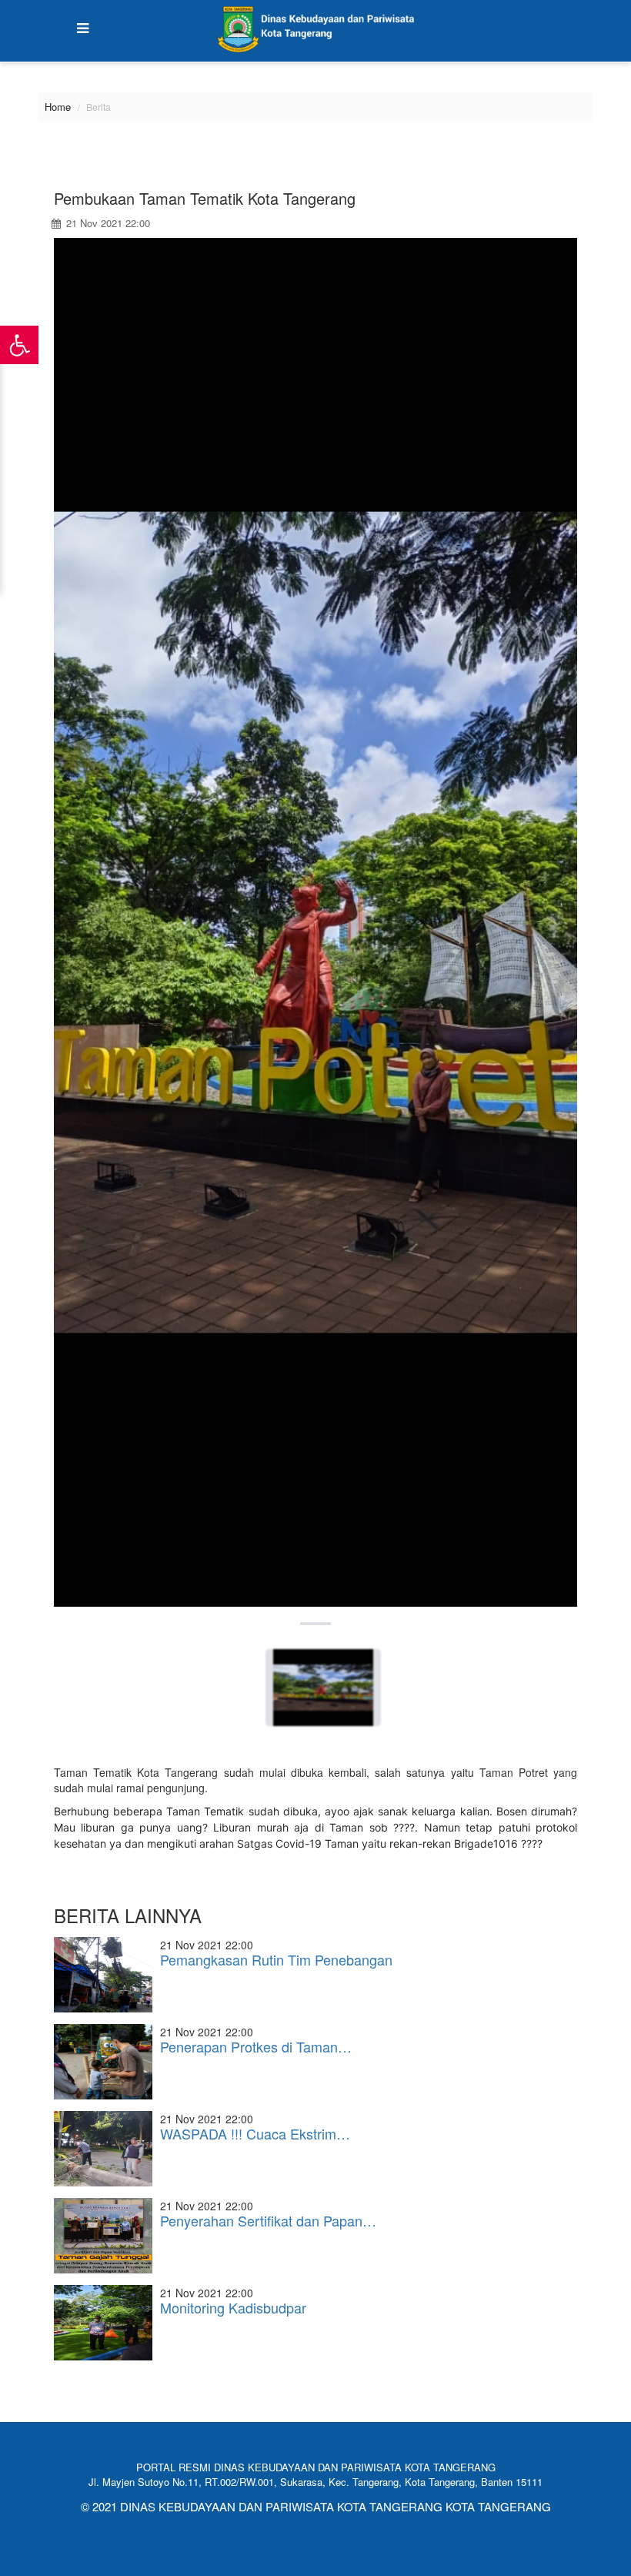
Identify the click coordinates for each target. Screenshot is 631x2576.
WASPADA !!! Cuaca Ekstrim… (255, 2133)
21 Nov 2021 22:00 (107, 223)
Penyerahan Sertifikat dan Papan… (268, 2220)
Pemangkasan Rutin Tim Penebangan (276, 1959)
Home (58, 107)
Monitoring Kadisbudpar (233, 2307)
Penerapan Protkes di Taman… (256, 2046)
